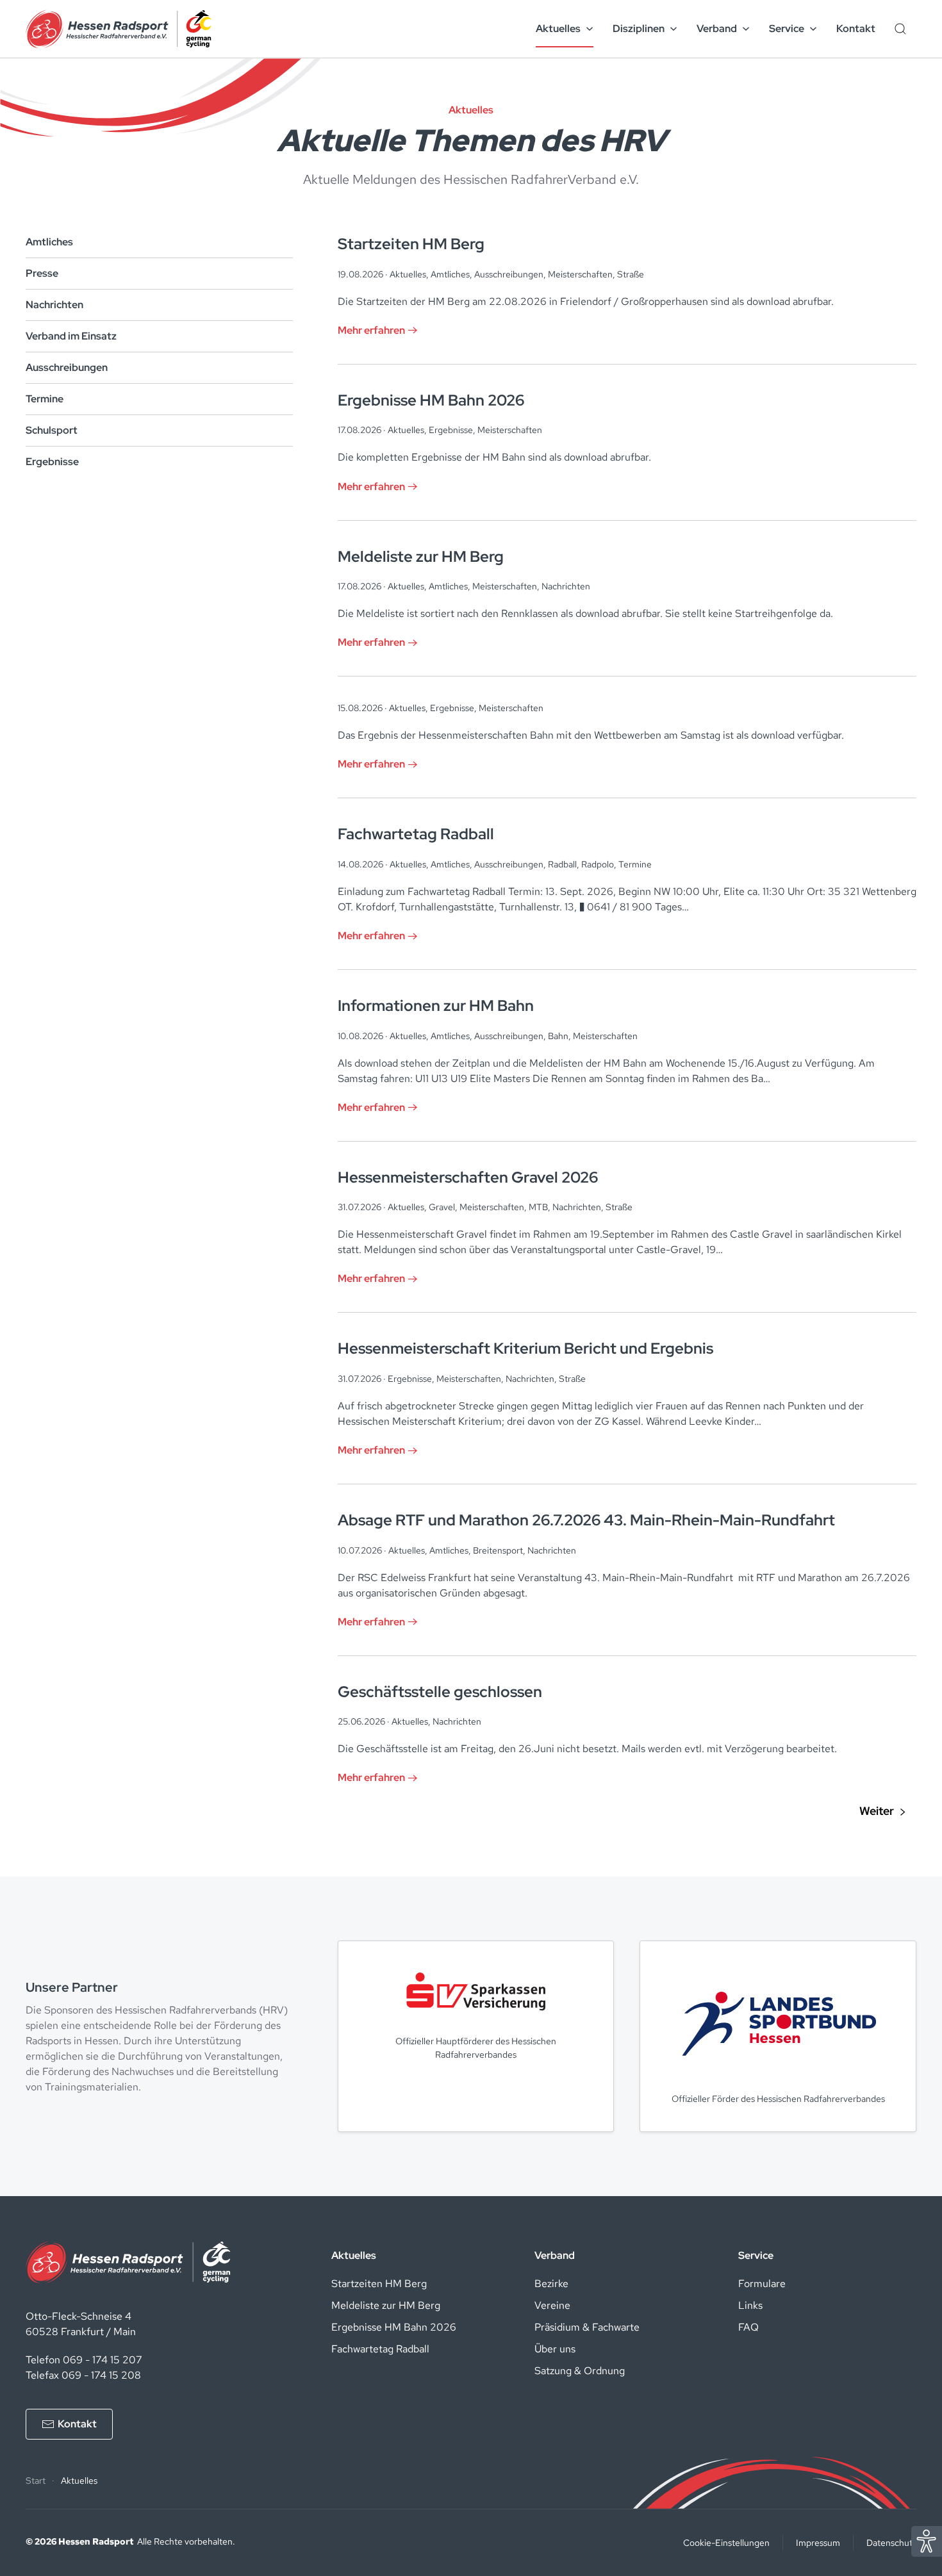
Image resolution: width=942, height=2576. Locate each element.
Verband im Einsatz (71, 336)
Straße (631, 274)
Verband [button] (717, 29)
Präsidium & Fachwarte (587, 2327)
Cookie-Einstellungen (726, 2543)
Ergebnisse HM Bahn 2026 (394, 2327)
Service (756, 2255)
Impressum (818, 2543)
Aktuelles (408, 274)
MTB (538, 1207)
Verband (555, 2255)
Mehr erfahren (371, 330)
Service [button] (787, 29)
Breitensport (498, 1550)
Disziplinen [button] (639, 29)
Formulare (762, 2284)
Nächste (882, 1812)
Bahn (558, 1036)
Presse (42, 273)
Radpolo (598, 864)
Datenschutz (891, 2543)
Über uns (555, 2349)
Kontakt (856, 29)
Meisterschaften (580, 274)
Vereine (552, 2305)
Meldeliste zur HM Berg (386, 2305)
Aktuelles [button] (558, 29)
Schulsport (52, 430)
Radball (562, 864)
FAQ (748, 2327)
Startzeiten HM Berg (379, 2284)
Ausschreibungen (67, 367)
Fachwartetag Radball (380, 2349)
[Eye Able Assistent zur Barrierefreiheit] (927, 2540)
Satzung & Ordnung (580, 2371)
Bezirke (551, 2284)
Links (750, 2305)
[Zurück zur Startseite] (119, 29)
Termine (45, 399)
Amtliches (49, 242)
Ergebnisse (52, 462)
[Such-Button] (900, 29)
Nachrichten (54, 305)
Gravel (442, 1207)
